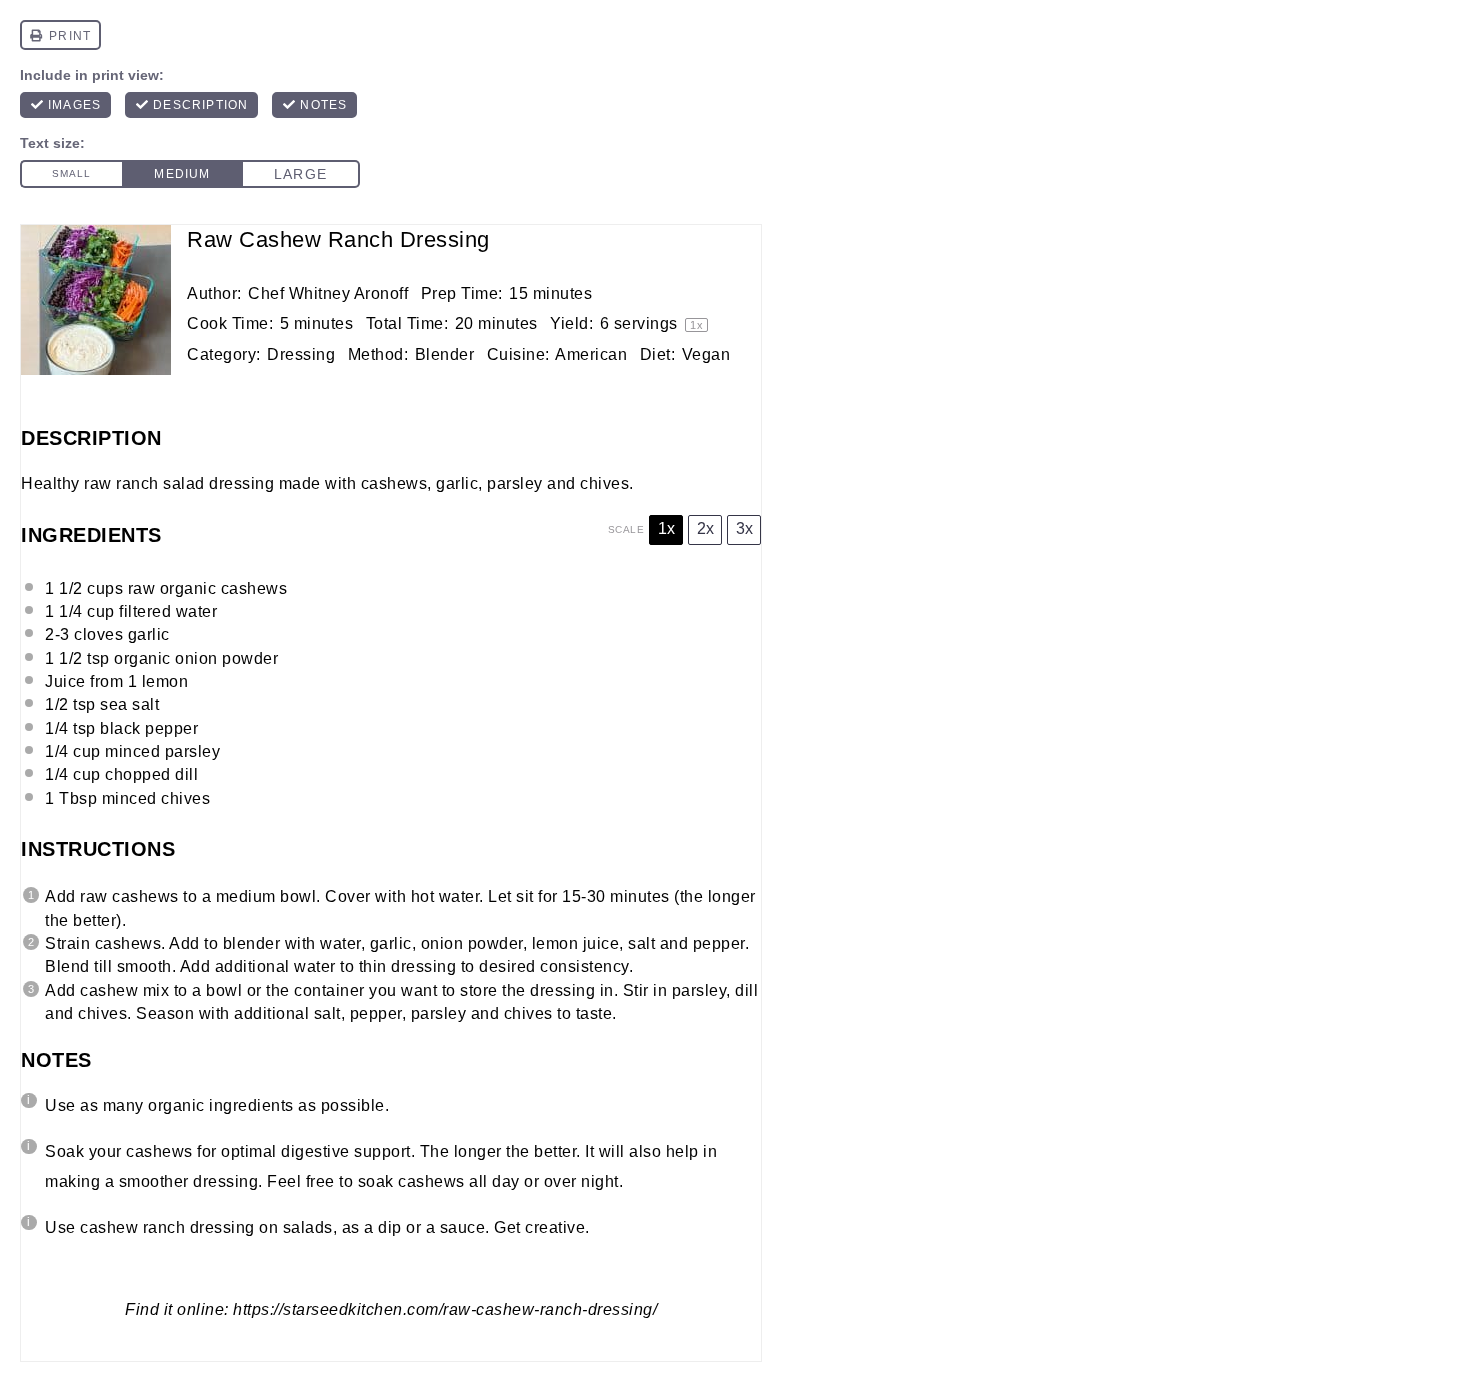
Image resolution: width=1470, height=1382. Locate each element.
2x (705, 528)
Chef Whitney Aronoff (328, 293)
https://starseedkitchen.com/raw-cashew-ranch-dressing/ (445, 1309)
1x (666, 528)
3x (744, 528)
